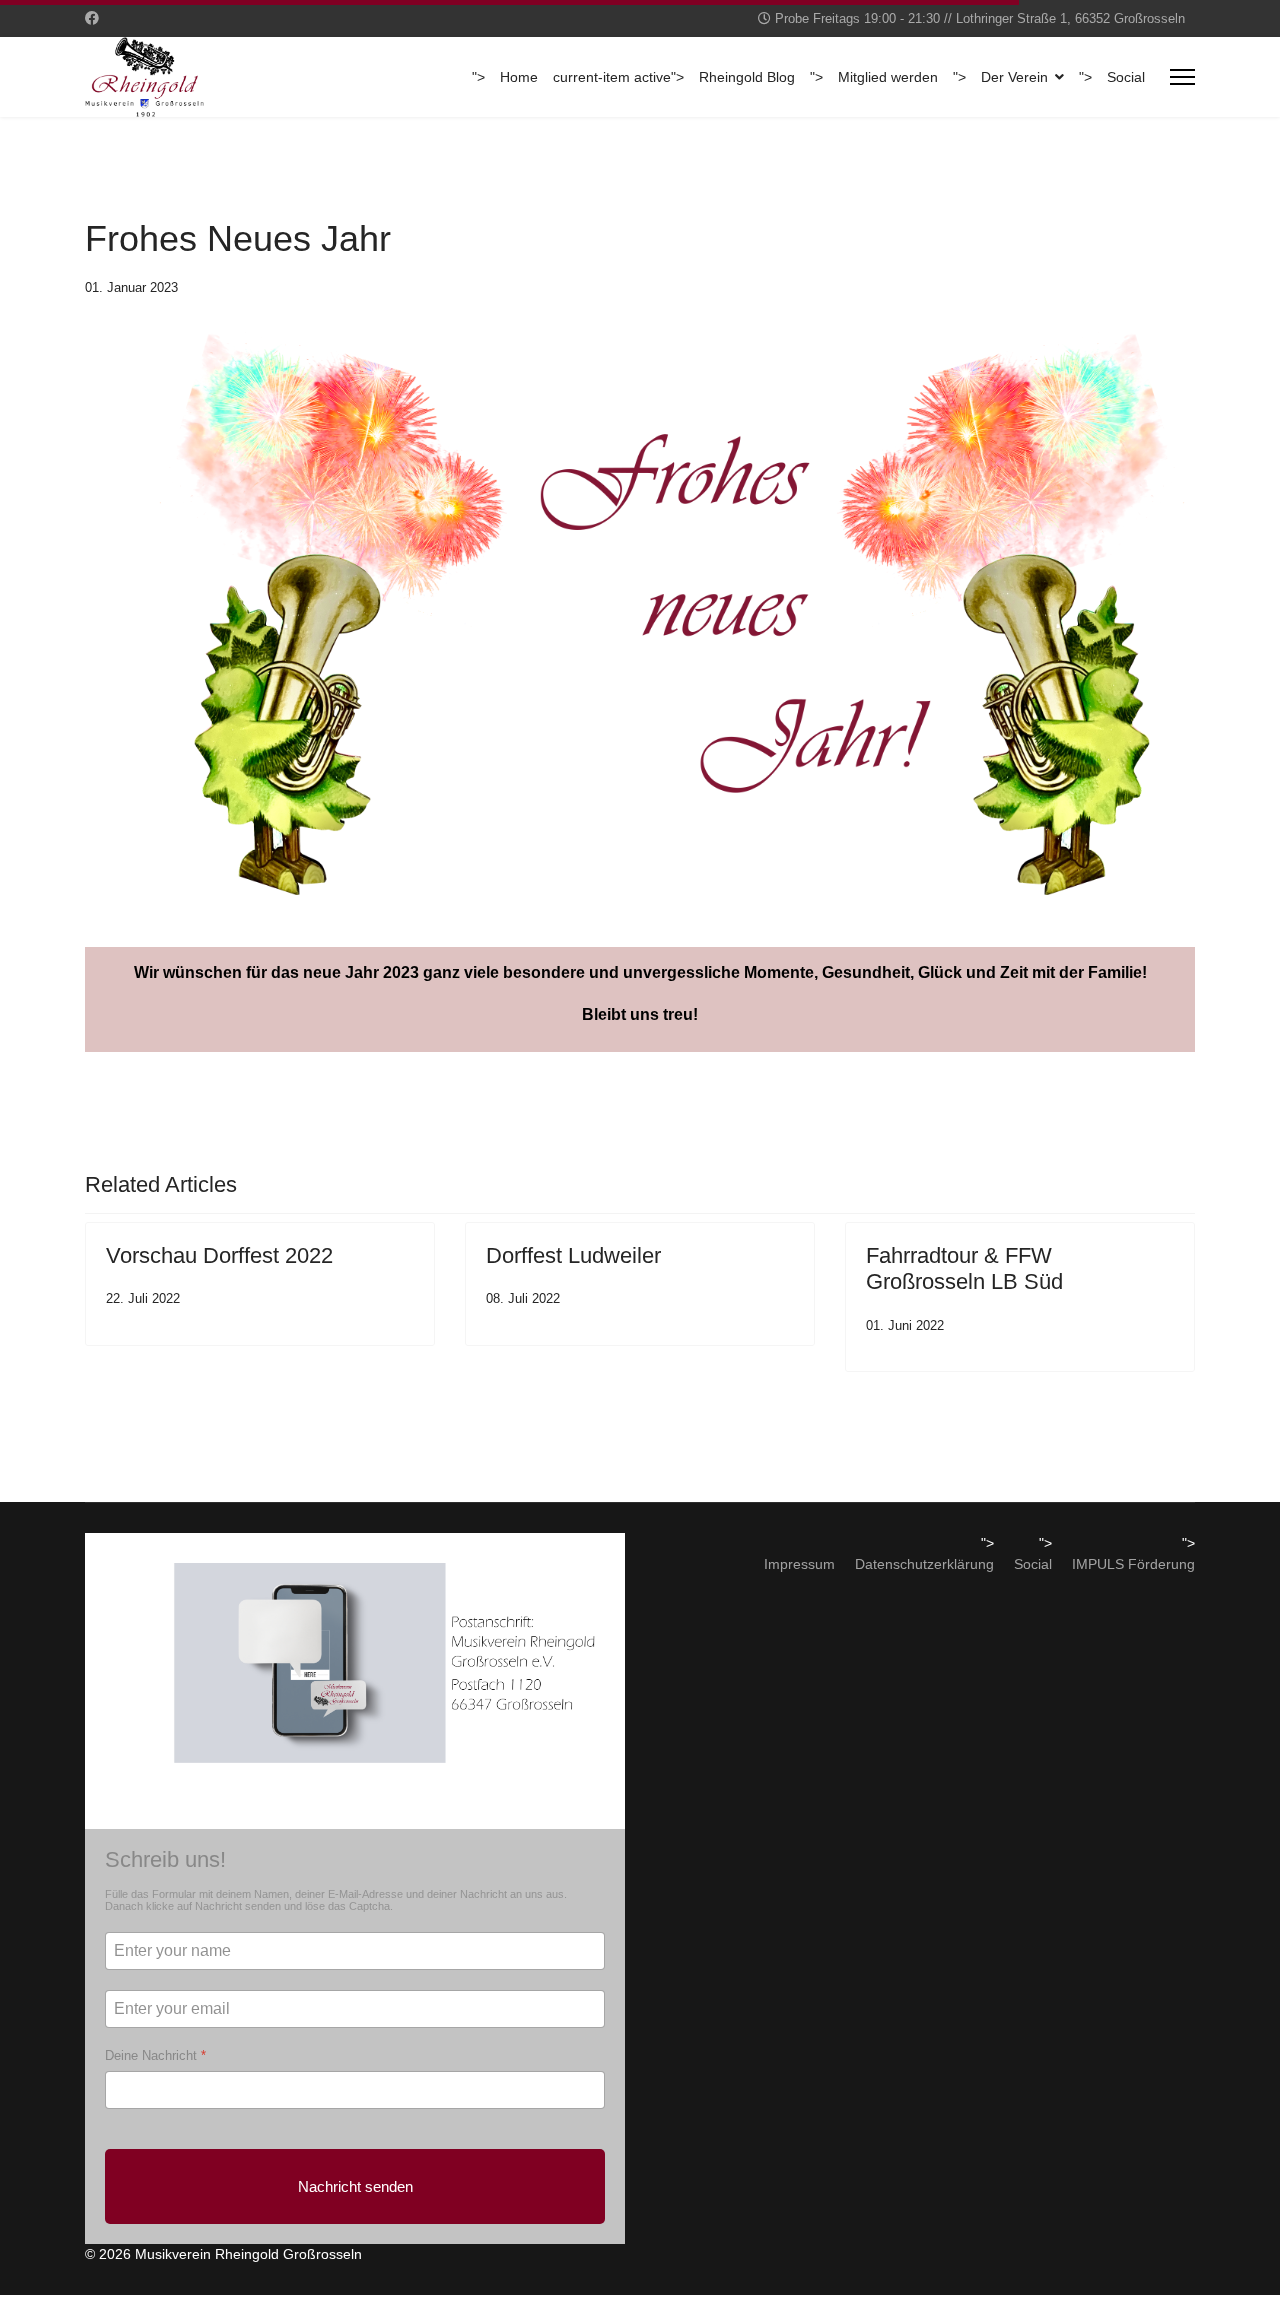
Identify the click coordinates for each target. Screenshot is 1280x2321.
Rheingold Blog (747, 77)
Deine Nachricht (155, 2055)
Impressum (799, 1564)
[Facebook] (92, 18)
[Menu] (1182, 77)
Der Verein (1014, 77)
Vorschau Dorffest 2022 (219, 1255)
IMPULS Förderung (1133, 1564)
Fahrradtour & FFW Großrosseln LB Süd (964, 1268)
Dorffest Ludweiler (573, 1255)
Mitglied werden (888, 77)
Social (1126, 77)
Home (519, 77)
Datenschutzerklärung (924, 1564)
